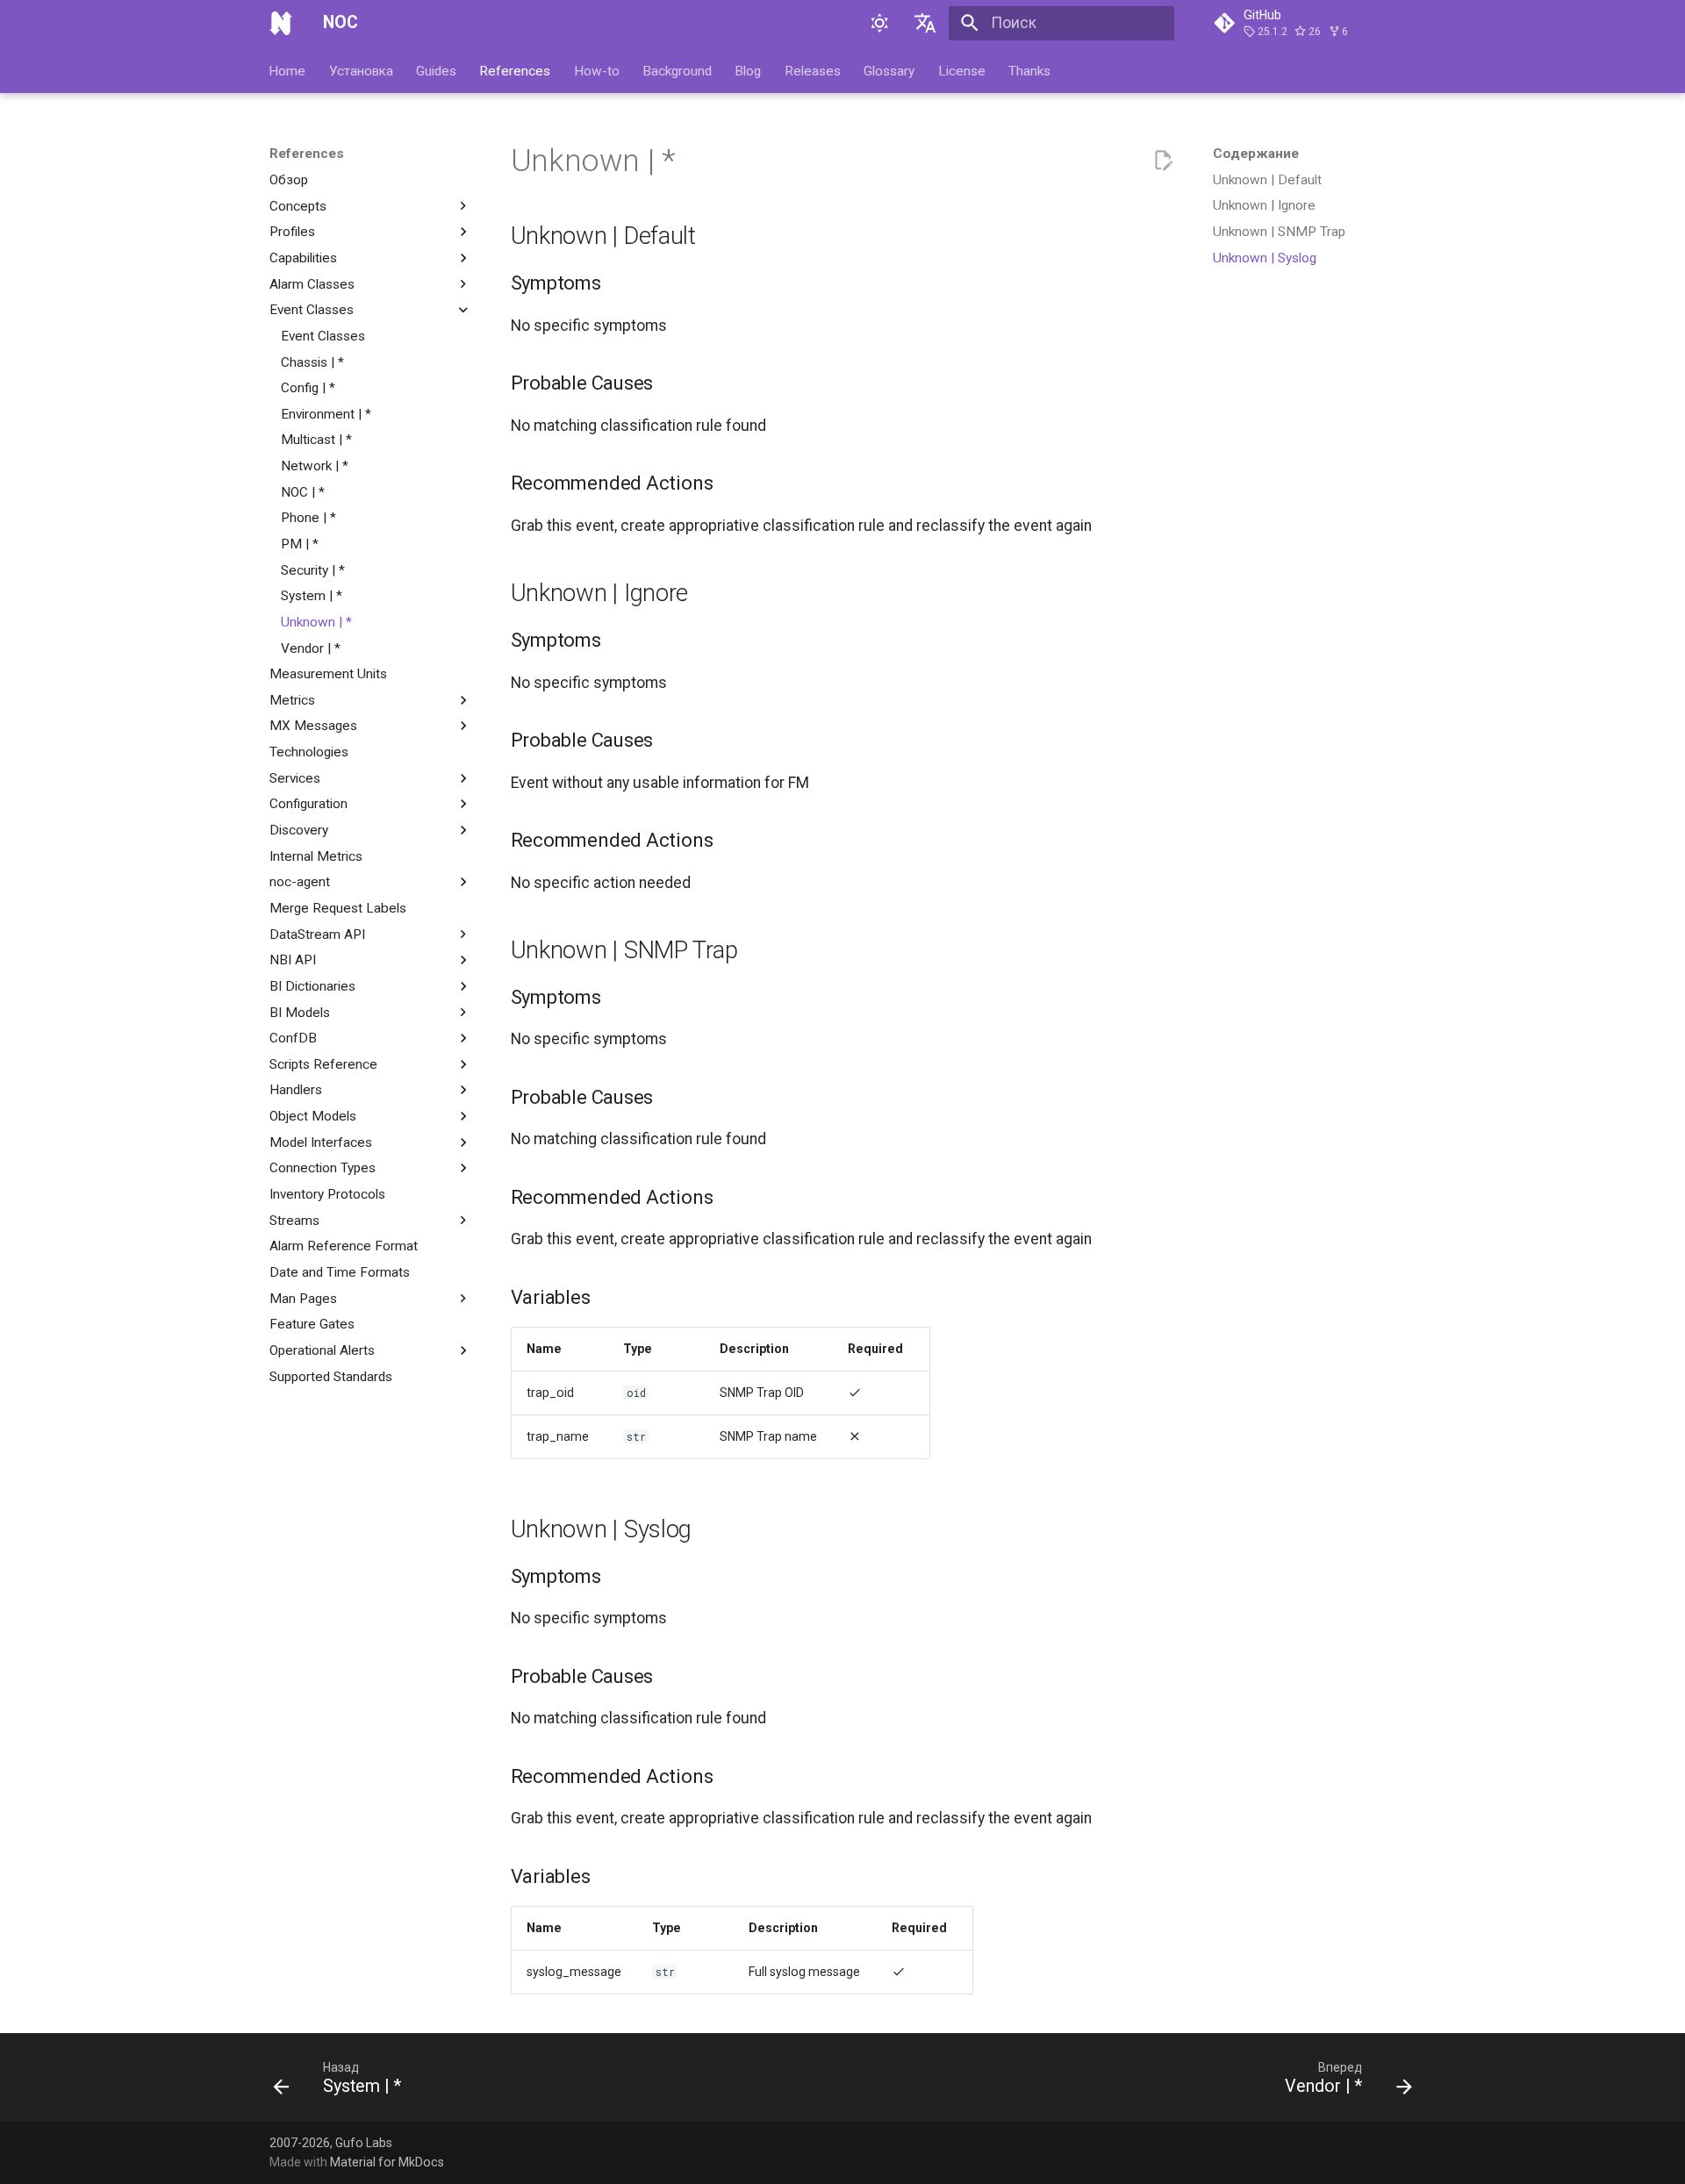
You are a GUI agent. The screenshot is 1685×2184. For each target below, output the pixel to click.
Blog (749, 70)
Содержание (1256, 154)
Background (677, 70)
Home (288, 70)
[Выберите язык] (926, 23)
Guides (436, 70)
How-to (597, 70)
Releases (813, 70)
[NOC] (281, 23)
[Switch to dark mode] (879, 23)
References (516, 70)
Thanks (1029, 70)
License (962, 70)
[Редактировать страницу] (1163, 161)
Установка (361, 70)
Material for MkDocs (387, 2162)
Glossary (890, 70)
